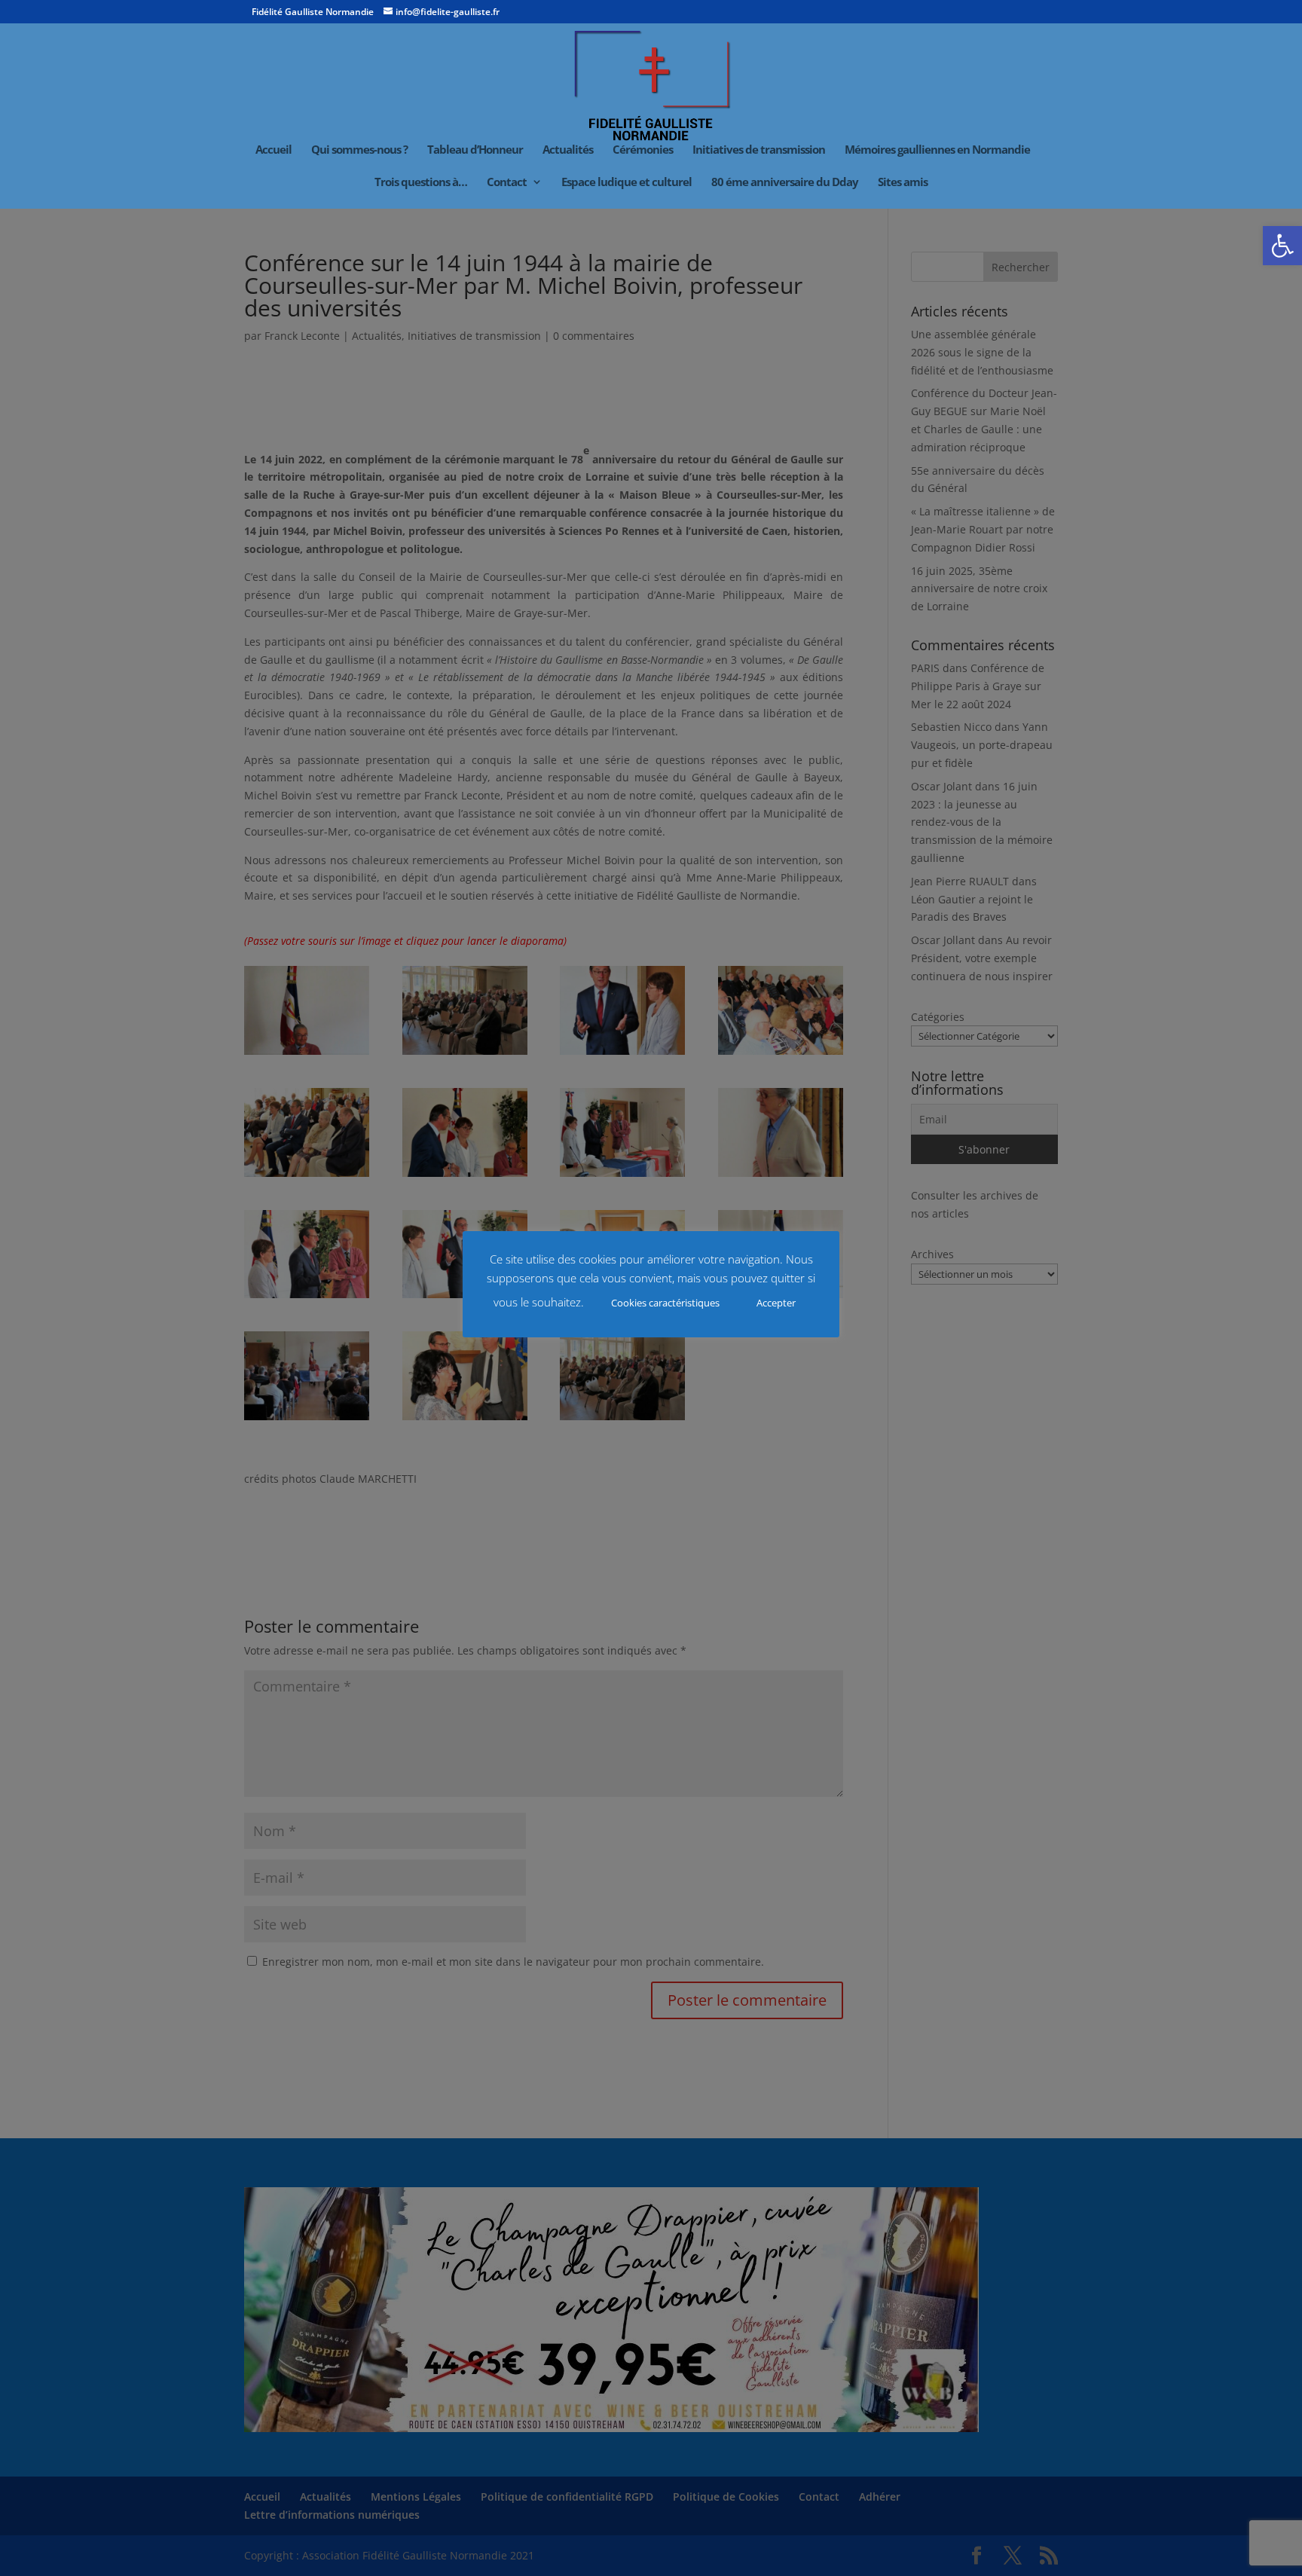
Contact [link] (507, 183)
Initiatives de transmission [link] (759, 150)
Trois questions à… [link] (421, 183)
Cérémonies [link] (643, 150)
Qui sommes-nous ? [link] (359, 150)
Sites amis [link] (903, 183)
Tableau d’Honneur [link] (475, 150)
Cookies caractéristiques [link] (665, 1303)
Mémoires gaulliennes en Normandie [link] (937, 150)
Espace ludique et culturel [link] (627, 183)
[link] (1282, 246)
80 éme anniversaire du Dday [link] (785, 183)
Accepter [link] (776, 1303)
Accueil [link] (274, 150)
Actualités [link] (568, 150)
